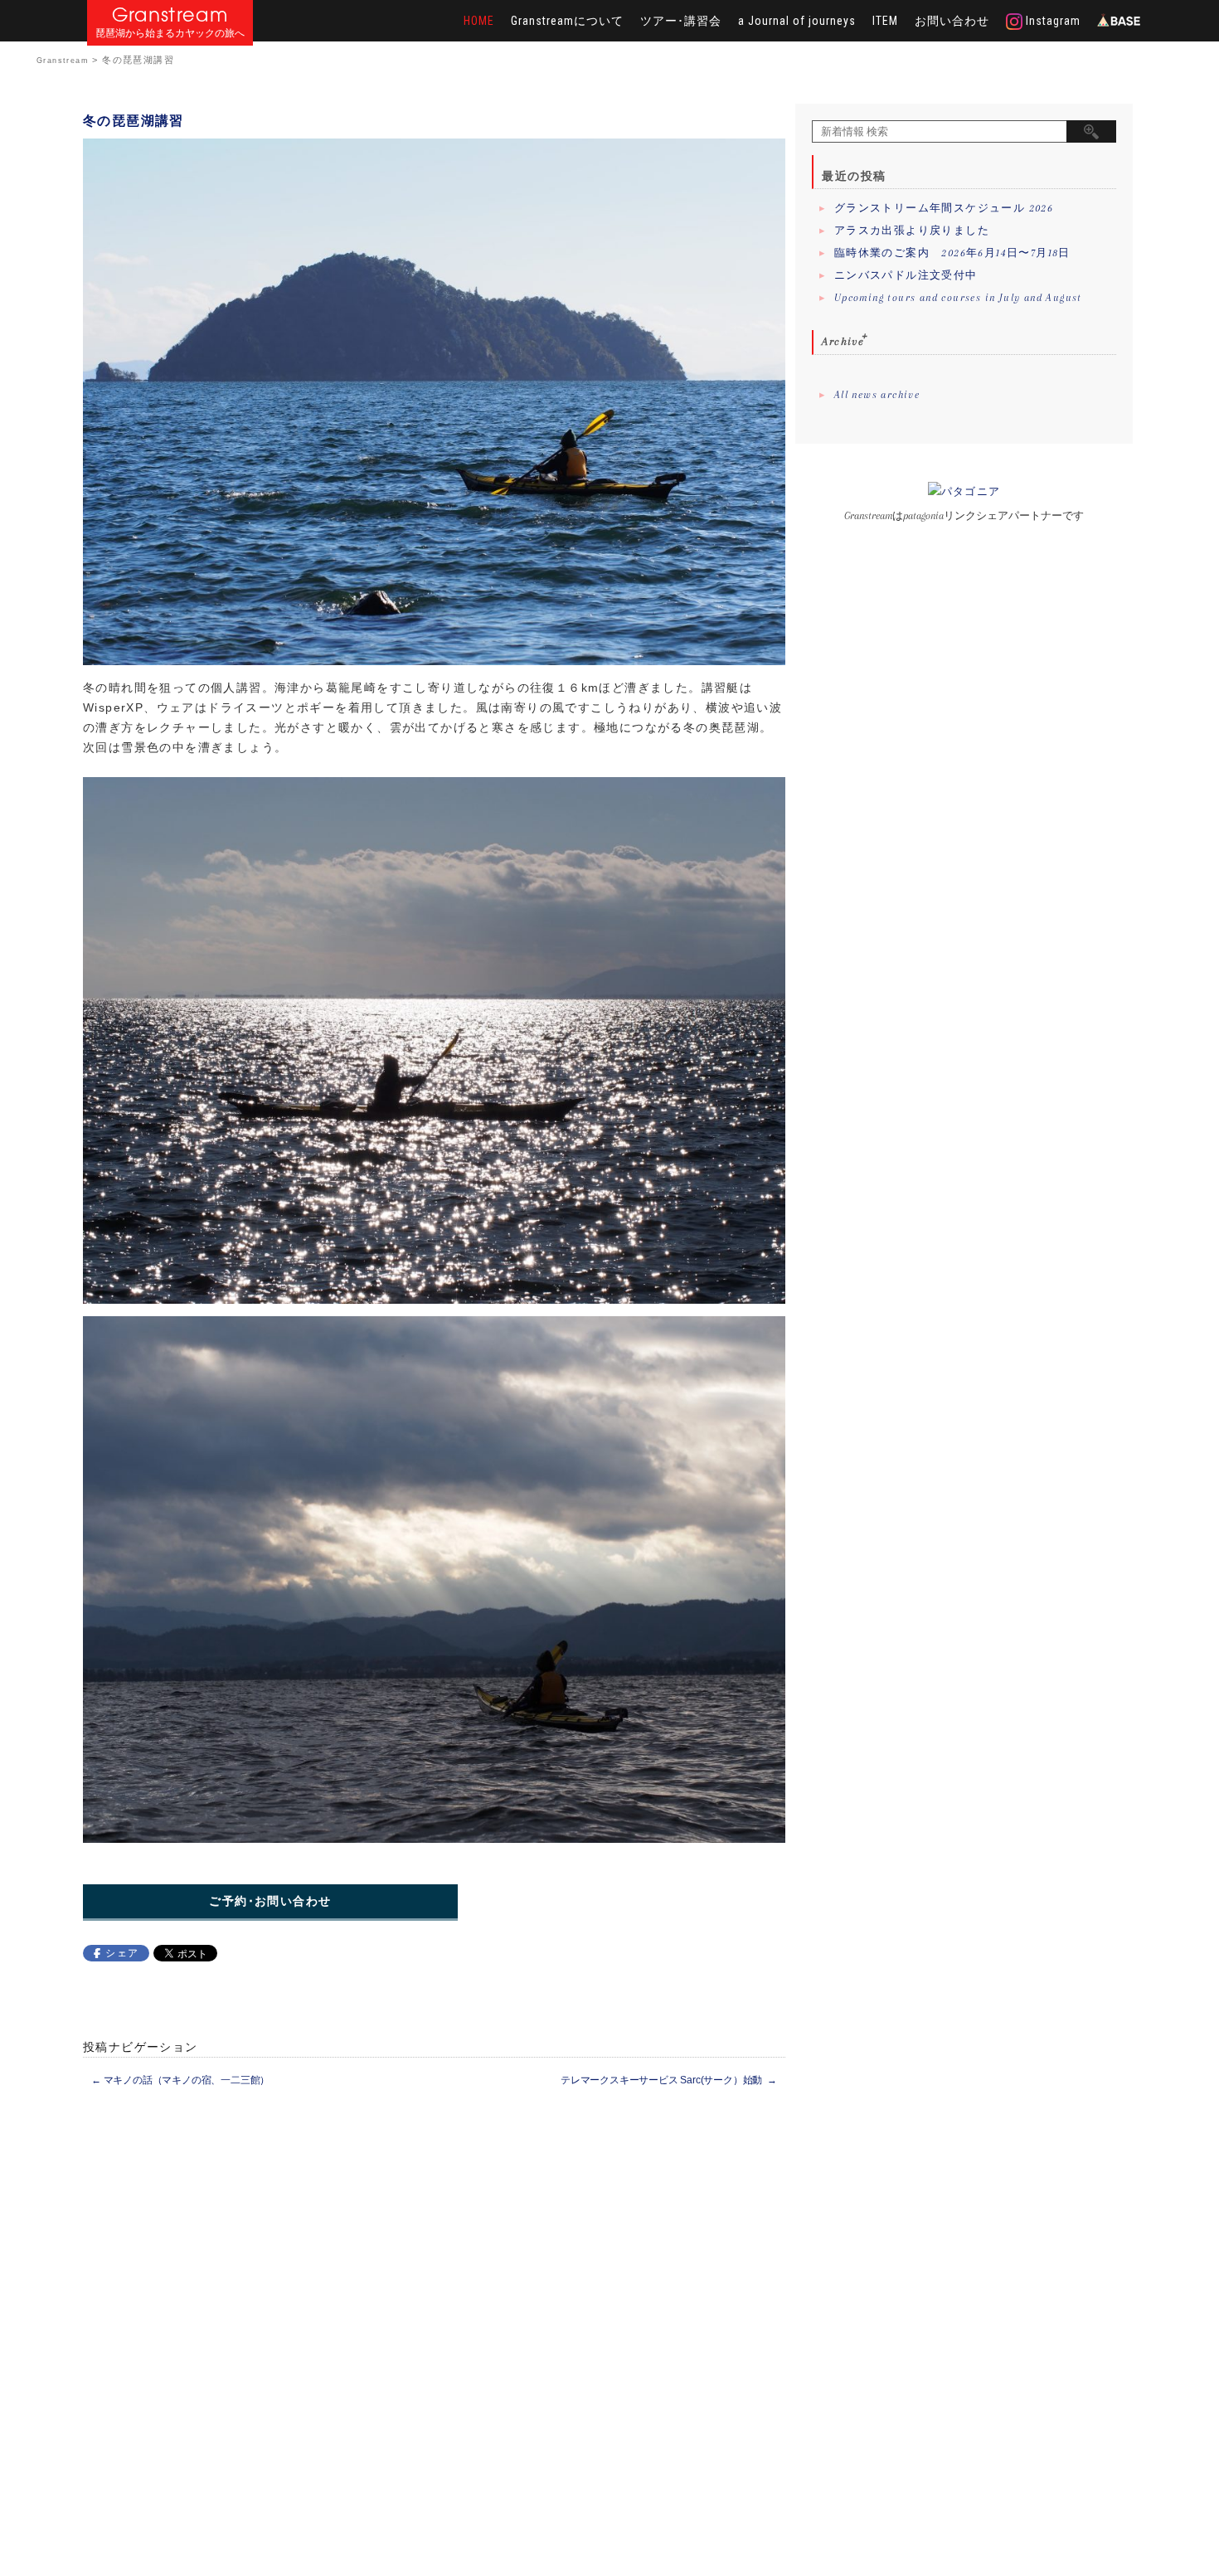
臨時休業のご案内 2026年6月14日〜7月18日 (952, 253)
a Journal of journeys (797, 21)
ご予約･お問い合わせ (270, 1901)
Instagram (1051, 21)
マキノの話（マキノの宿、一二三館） (180, 2080)
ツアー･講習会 (681, 21)
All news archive (877, 395)
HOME (479, 21)
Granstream (170, 15)
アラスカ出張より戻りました (912, 231)
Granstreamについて (567, 21)
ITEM (885, 21)
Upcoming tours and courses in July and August (958, 298)
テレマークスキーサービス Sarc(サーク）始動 (669, 2080)
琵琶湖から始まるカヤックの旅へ (170, 34)
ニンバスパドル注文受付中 (906, 275)
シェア (122, 1953)
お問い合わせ (952, 21)
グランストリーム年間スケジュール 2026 (944, 208)
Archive (843, 341)
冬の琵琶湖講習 (134, 121)
